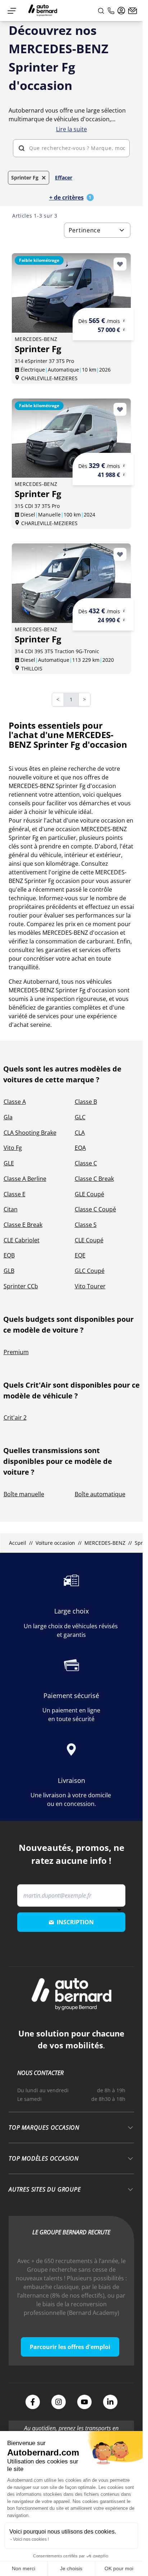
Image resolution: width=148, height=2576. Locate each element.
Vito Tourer (90, 1286)
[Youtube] (84, 2402)
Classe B (86, 1102)
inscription (75, 1922)
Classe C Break (94, 1179)
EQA (80, 1148)
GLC (80, 1117)
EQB (9, 1255)
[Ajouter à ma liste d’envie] (120, 264)
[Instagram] (59, 2402)
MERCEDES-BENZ (105, 1543)
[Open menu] (12, 11)
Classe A (15, 1102)
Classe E (15, 1194)
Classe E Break (23, 1225)
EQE (80, 1255)
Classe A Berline (25, 1179)
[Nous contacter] (133, 11)
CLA (80, 1133)
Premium (16, 1352)
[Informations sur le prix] (124, 329)
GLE (9, 1163)
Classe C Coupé (95, 1209)
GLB (9, 1271)
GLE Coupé (89, 1194)
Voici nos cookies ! (31, 2539)
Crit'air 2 (15, 1417)
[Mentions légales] (124, 320)
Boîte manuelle (24, 1494)
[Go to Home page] (43, 11)
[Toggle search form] (101, 11)
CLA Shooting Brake (30, 1133)
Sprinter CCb (21, 1286)
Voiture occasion (55, 1543)
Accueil (17, 1543)
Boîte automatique (100, 1494)
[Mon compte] (121, 11)
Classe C (86, 1163)
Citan (11, 1209)
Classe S (86, 1225)
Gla (8, 1117)
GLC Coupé (90, 1271)
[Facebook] (33, 2402)
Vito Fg (13, 1148)
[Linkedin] (110, 2402)
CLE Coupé (89, 1240)
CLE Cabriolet (22, 1240)
